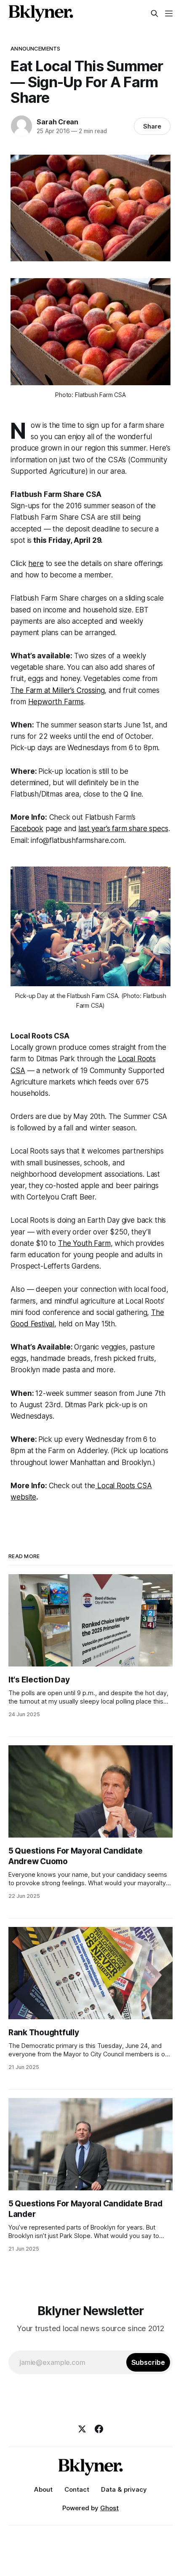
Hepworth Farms (56, 702)
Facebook (27, 829)
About (43, 2489)
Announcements (35, 48)
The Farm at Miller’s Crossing (57, 690)
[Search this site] (154, 13)
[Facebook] (99, 2429)
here (36, 563)
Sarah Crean (57, 122)
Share (152, 126)
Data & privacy (124, 2489)
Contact (77, 2489)
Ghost (109, 2508)
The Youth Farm (84, 1243)
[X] (82, 2429)
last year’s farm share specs (123, 829)
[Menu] (169, 13)
